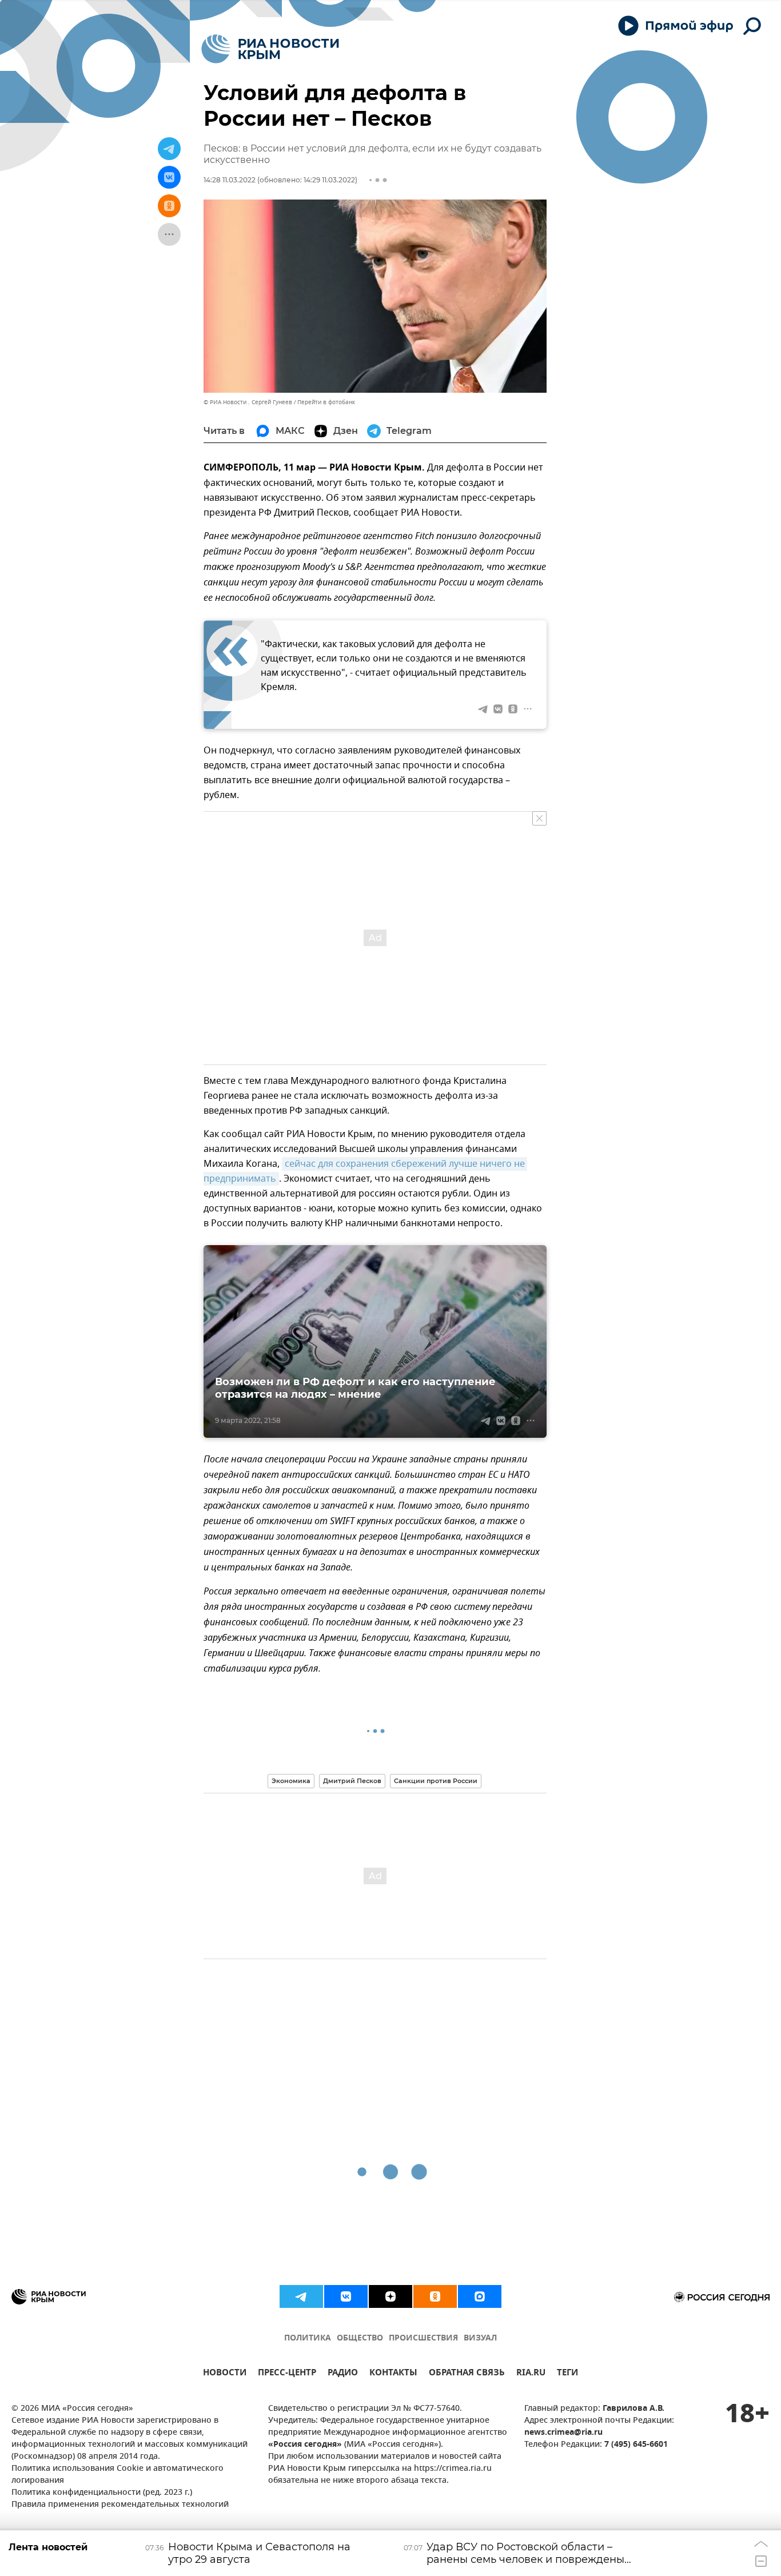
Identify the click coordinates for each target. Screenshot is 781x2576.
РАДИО (343, 2374)
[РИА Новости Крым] (270, 49)
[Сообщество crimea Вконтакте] (346, 2296)
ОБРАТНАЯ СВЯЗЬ (467, 2374)
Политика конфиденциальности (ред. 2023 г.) (102, 2493)
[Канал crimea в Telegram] (301, 2296)
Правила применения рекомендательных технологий (120, 2505)
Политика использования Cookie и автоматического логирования (117, 2475)
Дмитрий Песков (352, 1781)
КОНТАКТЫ (393, 2374)
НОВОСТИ (225, 2374)
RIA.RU (531, 2374)
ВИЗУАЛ (480, 2338)
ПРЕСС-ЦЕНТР (287, 2374)
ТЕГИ (567, 2374)
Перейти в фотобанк (326, 402)
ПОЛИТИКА (308, 2338)
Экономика (291, 1781)
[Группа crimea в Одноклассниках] (435, 2296)
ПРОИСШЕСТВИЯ (423, 2338)
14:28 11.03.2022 (230, 180)
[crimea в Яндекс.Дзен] (390, 2296)
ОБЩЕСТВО (360, 2338)
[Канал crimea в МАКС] (480, 2296)
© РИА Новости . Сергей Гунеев (248, 402)
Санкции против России (436, 1781)
